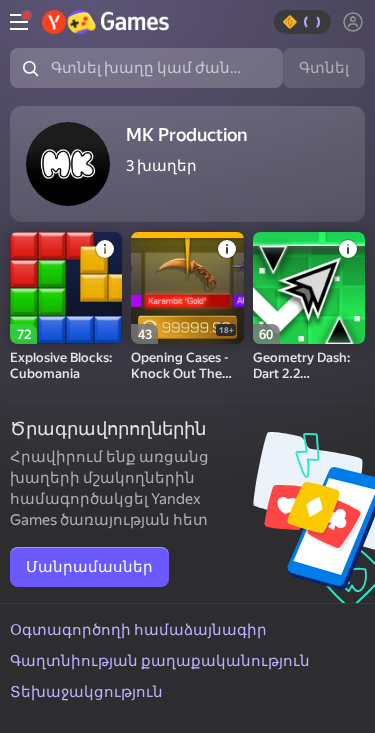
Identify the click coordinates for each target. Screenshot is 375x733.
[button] (302, 22)
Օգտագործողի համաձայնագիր (138, 630)
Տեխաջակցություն (86, 692)
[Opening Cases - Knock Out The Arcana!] (187, 288)
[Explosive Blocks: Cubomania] (66, 288)
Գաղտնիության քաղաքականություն (160, 661)
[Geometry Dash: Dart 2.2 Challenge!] (309, 288)
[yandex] (105, 22)
